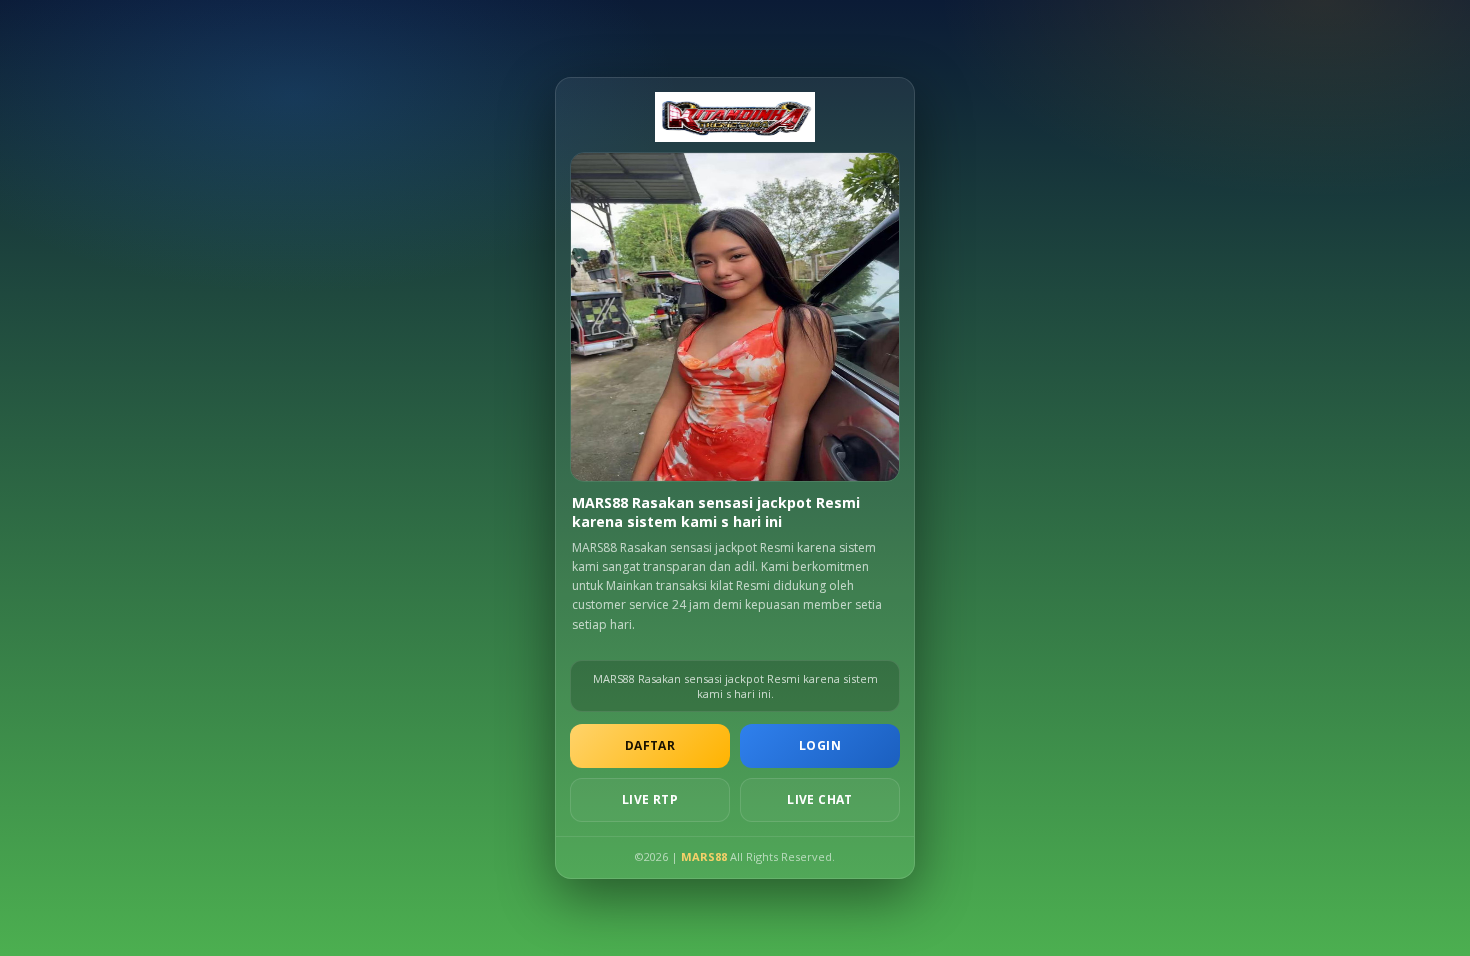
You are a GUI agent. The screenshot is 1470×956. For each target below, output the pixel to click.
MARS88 (704, 856)
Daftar (650, 745)
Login (820, 745)
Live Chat (820, 799)
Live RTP (650, 799)
